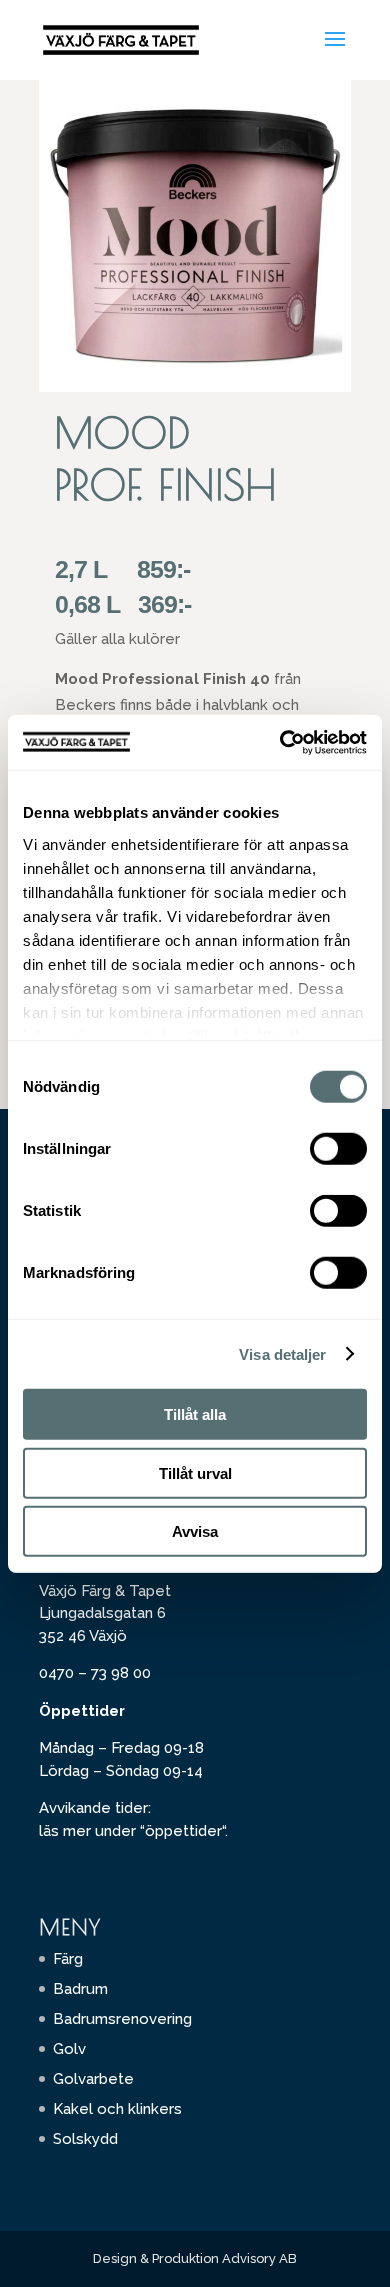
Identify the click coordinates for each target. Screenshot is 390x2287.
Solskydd (85, 2139)
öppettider (183, 1831)
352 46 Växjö (83, 1636)
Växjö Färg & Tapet (105, 1591)
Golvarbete (93, 2079)
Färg (68, 1959)
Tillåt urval (195, 1472)
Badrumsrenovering (122, 2019)
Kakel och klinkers (117, 2109)
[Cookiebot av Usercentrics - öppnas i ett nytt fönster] (280, 742)
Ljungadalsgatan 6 (102, 1613)
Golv (69, 2049)
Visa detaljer (282, 1353)
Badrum (80, 1989)
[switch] (338, 1149)
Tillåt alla (195, 1414)
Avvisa (195, 1531)
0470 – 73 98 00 (95, 1673)
